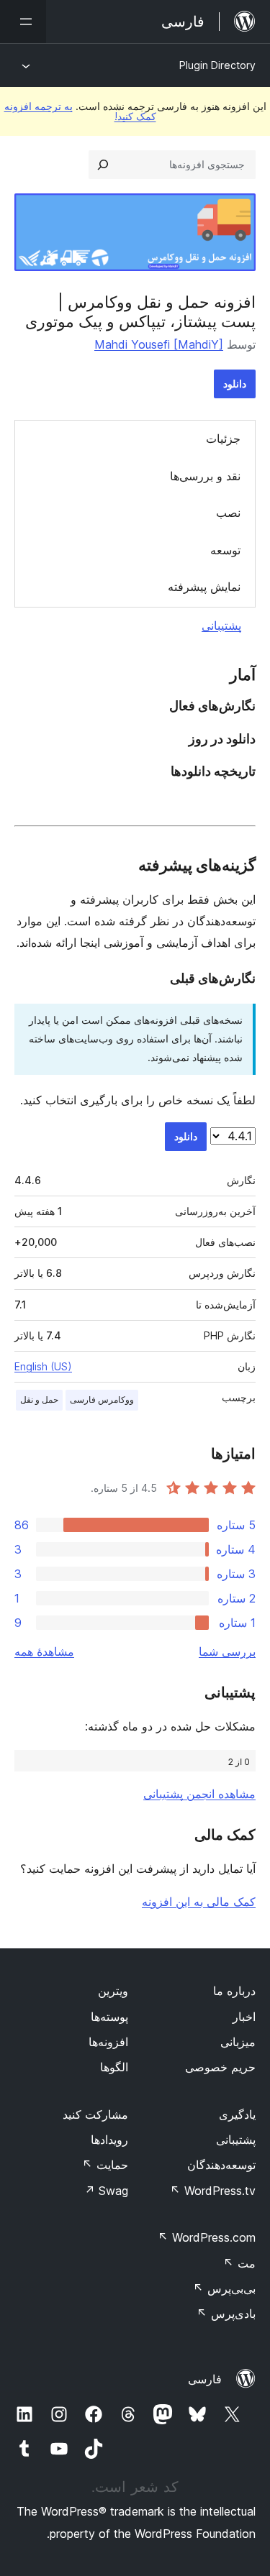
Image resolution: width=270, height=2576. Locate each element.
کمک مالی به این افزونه (199, 1902)
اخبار (244, 2017)
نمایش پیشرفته (204, 587)
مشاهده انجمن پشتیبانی (199, 1794)
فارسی (205, 2379)
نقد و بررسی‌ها (205, 476)
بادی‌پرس (226, 2314)
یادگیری (237, 2114)
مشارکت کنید (95, 2114)
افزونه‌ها (108, 2042)
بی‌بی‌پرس (224, 2288)
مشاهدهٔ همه (44, 1651)
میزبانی (238, 2042)
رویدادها (109, 2140)
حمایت (105, 2165)
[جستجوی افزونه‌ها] (103, 165)
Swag (106, 2191)
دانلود (235, 384)
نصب (228, 513)
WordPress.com (207, 2237)
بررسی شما (227, 1651)
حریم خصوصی (220, 2067)
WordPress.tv (213, 2191)
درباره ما (234, 1991)
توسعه (225, 550)
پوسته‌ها (109, 2017)
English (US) (43, 1366)
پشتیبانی (221, 625)
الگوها (114, 2067)
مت (239, 2263)
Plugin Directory (217, 65)
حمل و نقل (39, 1399)
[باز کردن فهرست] (23, 22)
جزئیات (223, 439)
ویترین (113, 1991)
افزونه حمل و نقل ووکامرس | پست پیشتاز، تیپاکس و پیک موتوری (140, 311)
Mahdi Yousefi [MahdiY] (159, 344)
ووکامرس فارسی (102, 1399)
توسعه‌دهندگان (221, 2165)
